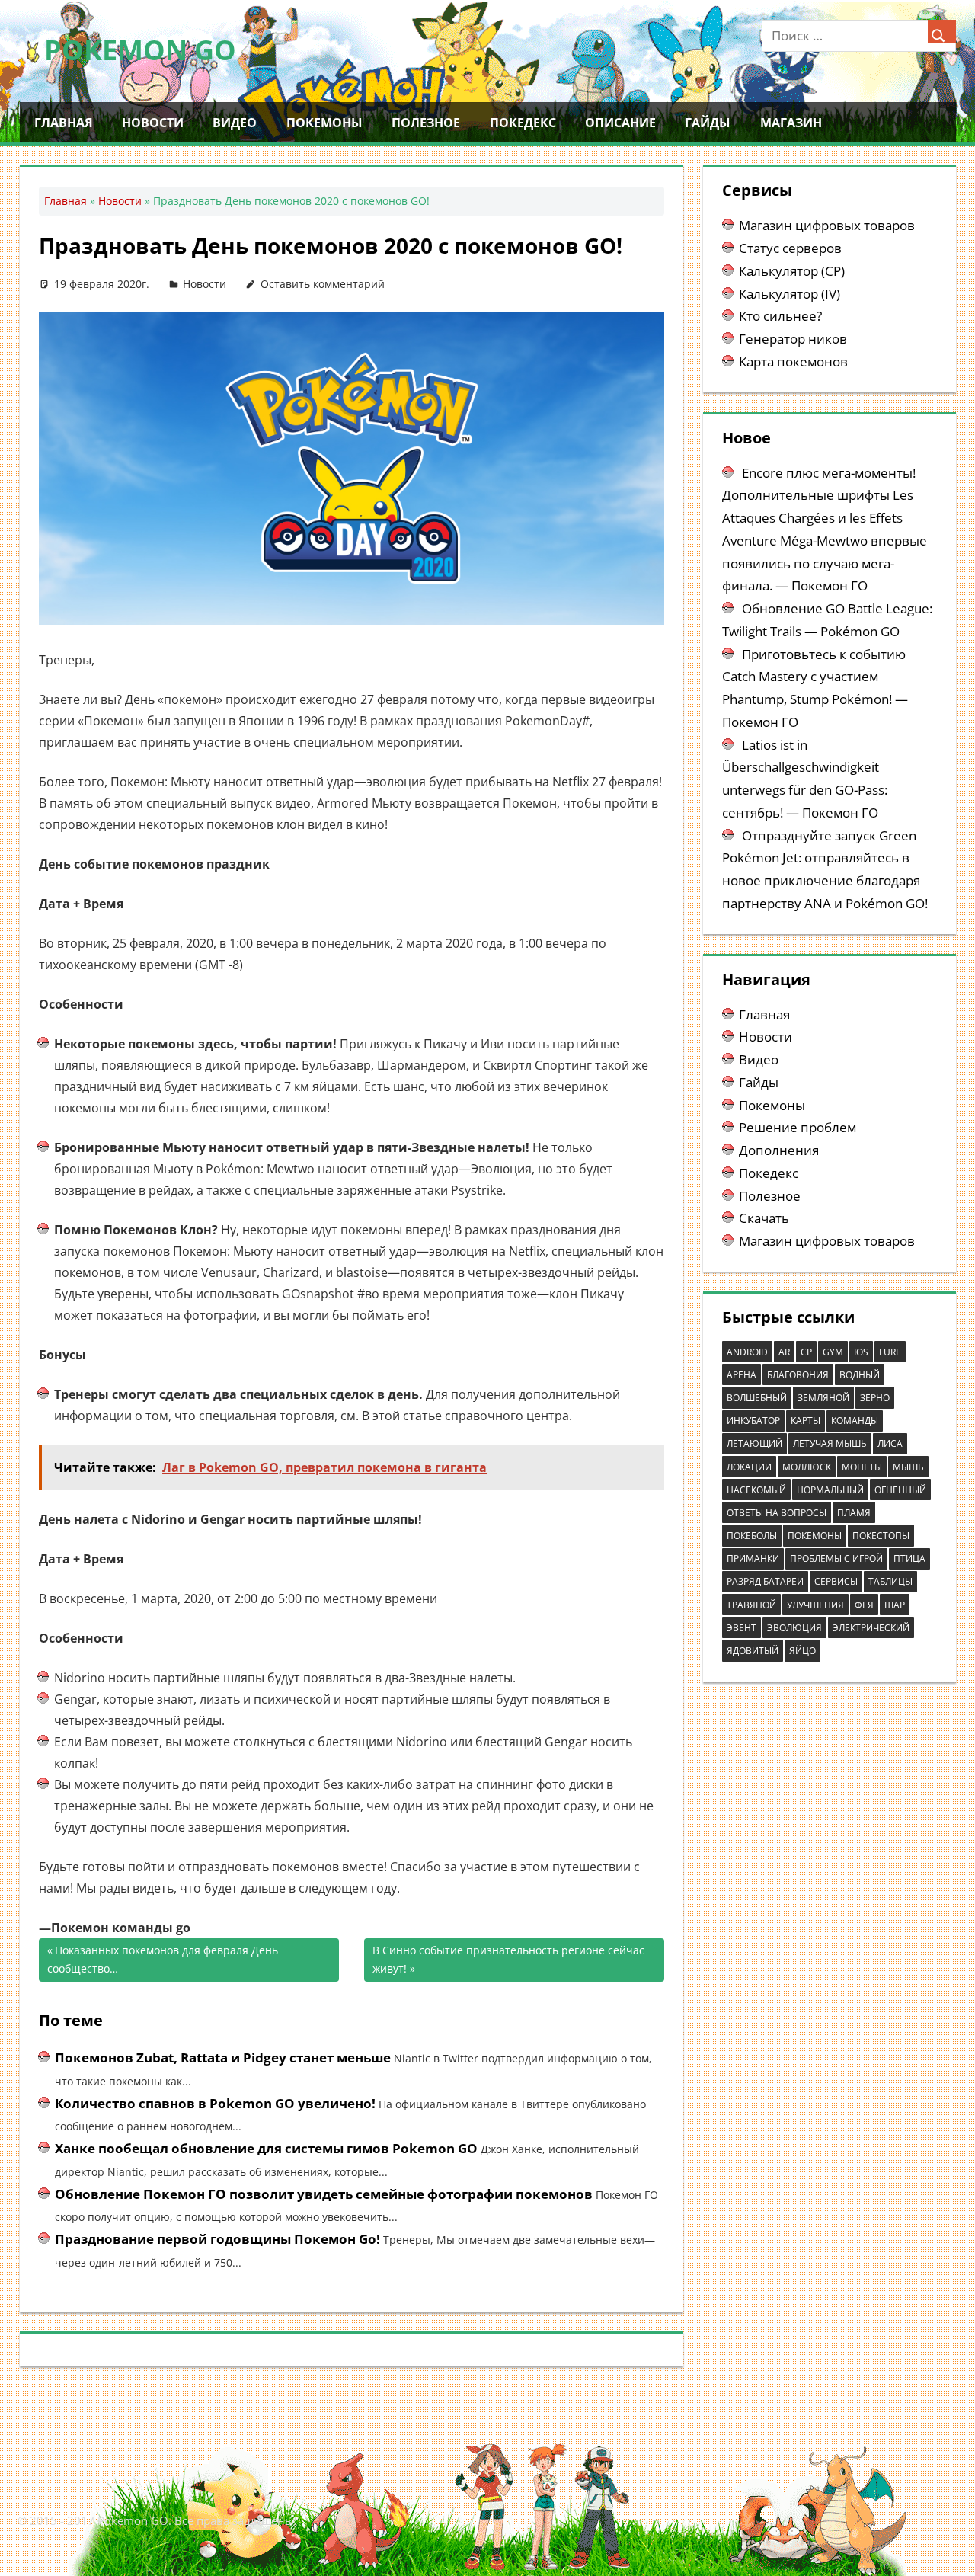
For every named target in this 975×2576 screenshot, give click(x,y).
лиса (890, 1443)
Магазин (791, 123)
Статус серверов (790, 248)
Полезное (426, 123)
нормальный (830, 1490)
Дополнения (779, 1150)
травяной (751, 1605)
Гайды (708, 123)
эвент (742, 1628)
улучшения (815, 1605)
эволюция (794, 1628)
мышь (908, 1467)
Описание (620, 123)
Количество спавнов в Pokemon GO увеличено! (215, 2103)
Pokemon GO (140, 50)
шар (895, 1605)
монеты (862, 1467)
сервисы (836, 1581)
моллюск (807, 1467)
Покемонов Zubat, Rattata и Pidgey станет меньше (223, 2058)
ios (861, 1352)
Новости (153, 123)
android (747, 1352)
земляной (823, 1398)
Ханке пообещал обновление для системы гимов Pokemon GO (266, 2148)
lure (890, 1352)
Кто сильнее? (780, 316)
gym (833, 1352)
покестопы (881, 1536)
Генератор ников (793, 339)
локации (749, 1467)
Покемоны (324, 123)
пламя (854, 1513)
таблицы (890, 1581)
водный (860, 1375)
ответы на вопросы (777, 1513)
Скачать (764, 1218)
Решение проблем (798, 1127)
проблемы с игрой (836, 1558)
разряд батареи (765, 1581)
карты (806, 1421)
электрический (871, 1628)
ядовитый (753, 1651)
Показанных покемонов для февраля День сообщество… (163, 1960)
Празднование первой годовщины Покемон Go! (217, 2239)
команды (855, 1421)
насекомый (756, 1490)
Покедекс (523, 123)
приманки (753, 1558)
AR (784, 1352)
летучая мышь (830, 1443)
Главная (64, 123)
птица (909, 1558)
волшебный (757, 1398)
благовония (798, 1375)
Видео (235, 123)
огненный (900, 1490)
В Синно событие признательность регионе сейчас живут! (508, 1960)
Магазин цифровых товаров (827, 225)
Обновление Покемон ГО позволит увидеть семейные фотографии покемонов (324, 2194)
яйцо (802, 1651)
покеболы (752, 1536)
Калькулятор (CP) (792, 271)
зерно (875, 1398)
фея (864, 1605)
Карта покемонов (793, 362)
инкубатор (753, 1421)
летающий (754, 1443)
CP (806, 1352)
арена (742, 1375)
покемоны (815, 1536)
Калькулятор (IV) (790, 294)
